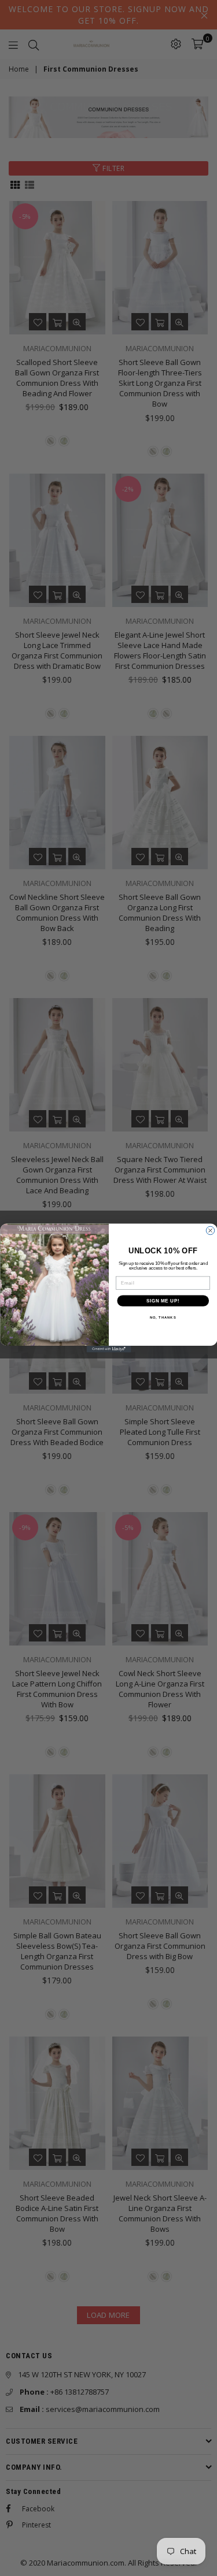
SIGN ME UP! (163, 1301)
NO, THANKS (163, 1318)
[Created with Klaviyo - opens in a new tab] (108, 1349)
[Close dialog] (210, 1230)
